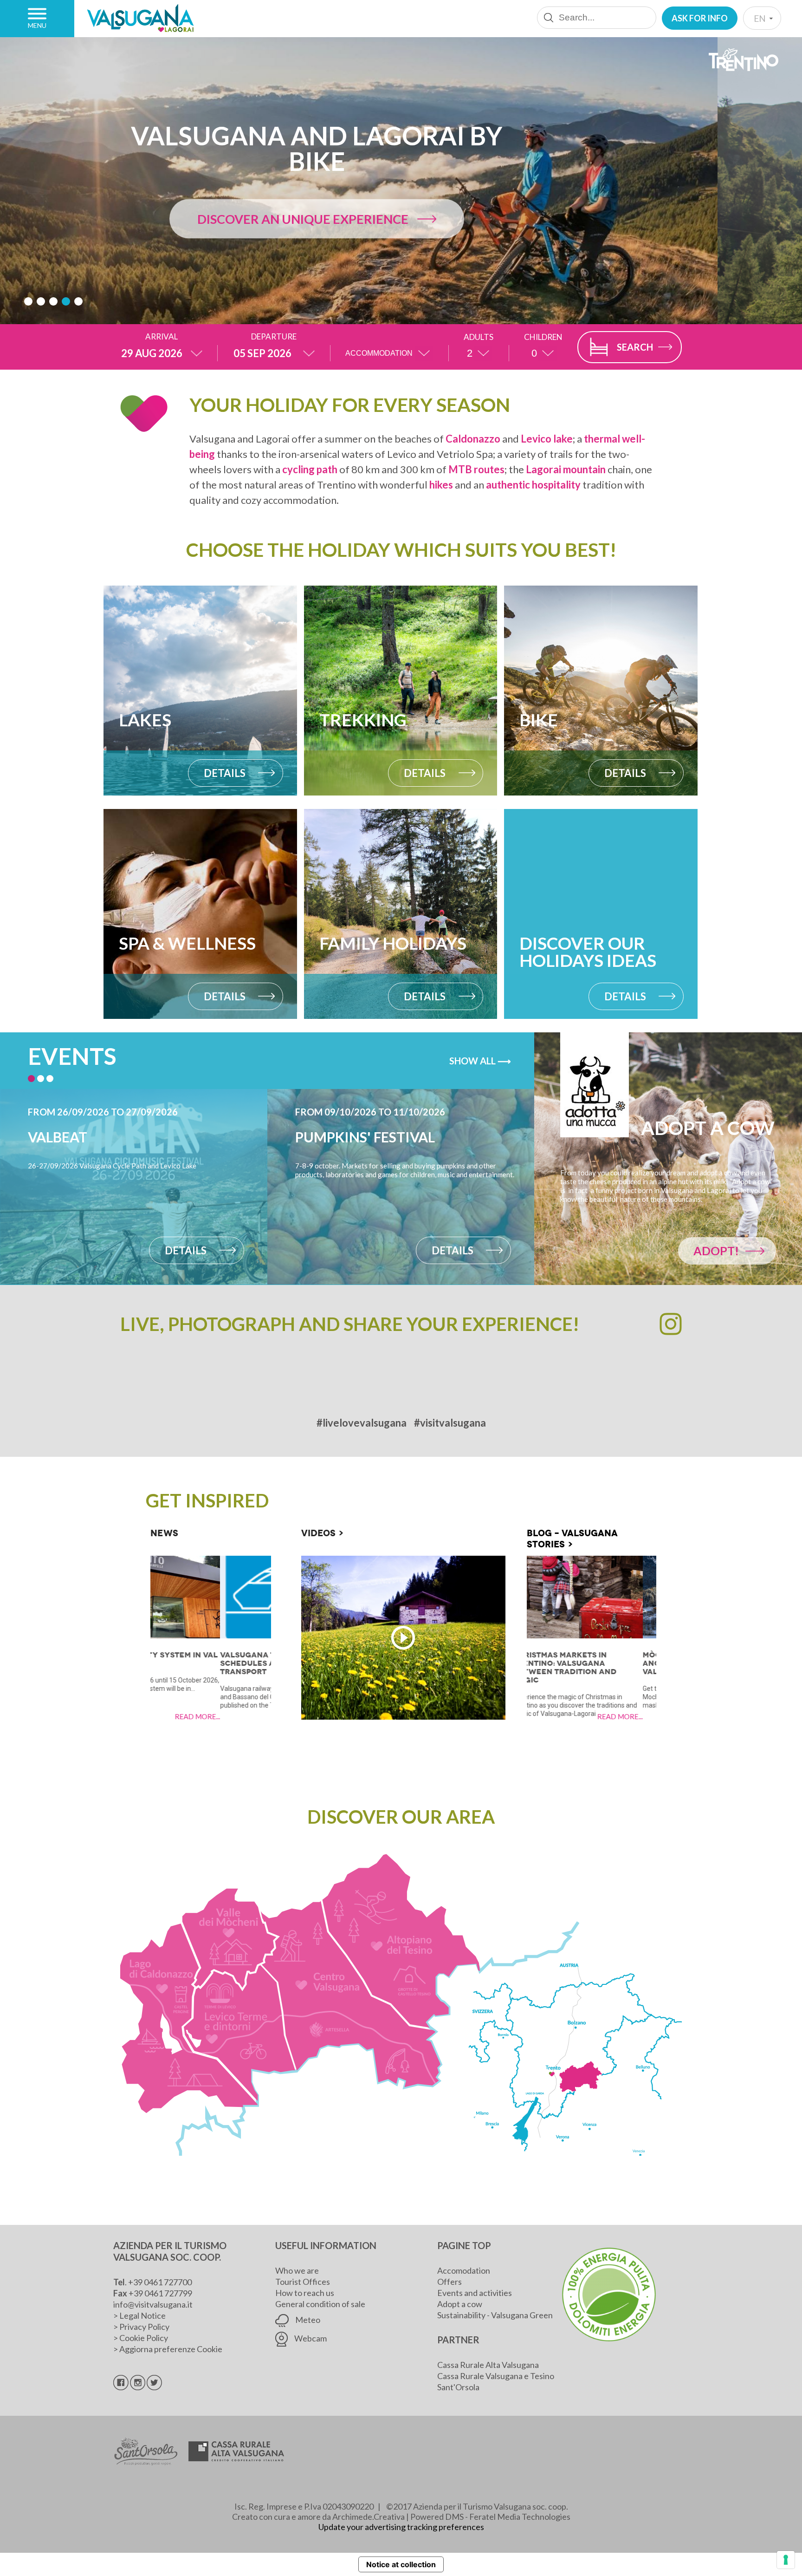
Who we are (297, 2270)
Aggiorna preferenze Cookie (171, 2349)
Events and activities (475, 2293)
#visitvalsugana (450, 1423)
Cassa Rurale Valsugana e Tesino (496, 2376)
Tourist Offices (303, 2282)
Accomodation (464, 2270)
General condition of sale (320, 2304)
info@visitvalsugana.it (153, 2304)
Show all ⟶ (480, 1061)
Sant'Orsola (458, 2387)
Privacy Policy (144, 2327)
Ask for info (700, 18)
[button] (28, 301)
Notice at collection (401, 2564)
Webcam (310, 2338)
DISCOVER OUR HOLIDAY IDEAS (388, 219)
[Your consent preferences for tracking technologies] (786, 2560)
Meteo (307, 2320)
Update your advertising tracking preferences (401, 2527)
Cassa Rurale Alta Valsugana (488, 2365)
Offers (450, 2282)
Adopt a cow (460, 2304)
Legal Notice (142, 2315)
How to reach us (305, 2293)
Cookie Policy (144, 2338)
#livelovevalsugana (362, 1423)
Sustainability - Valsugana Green (495, 2315)
